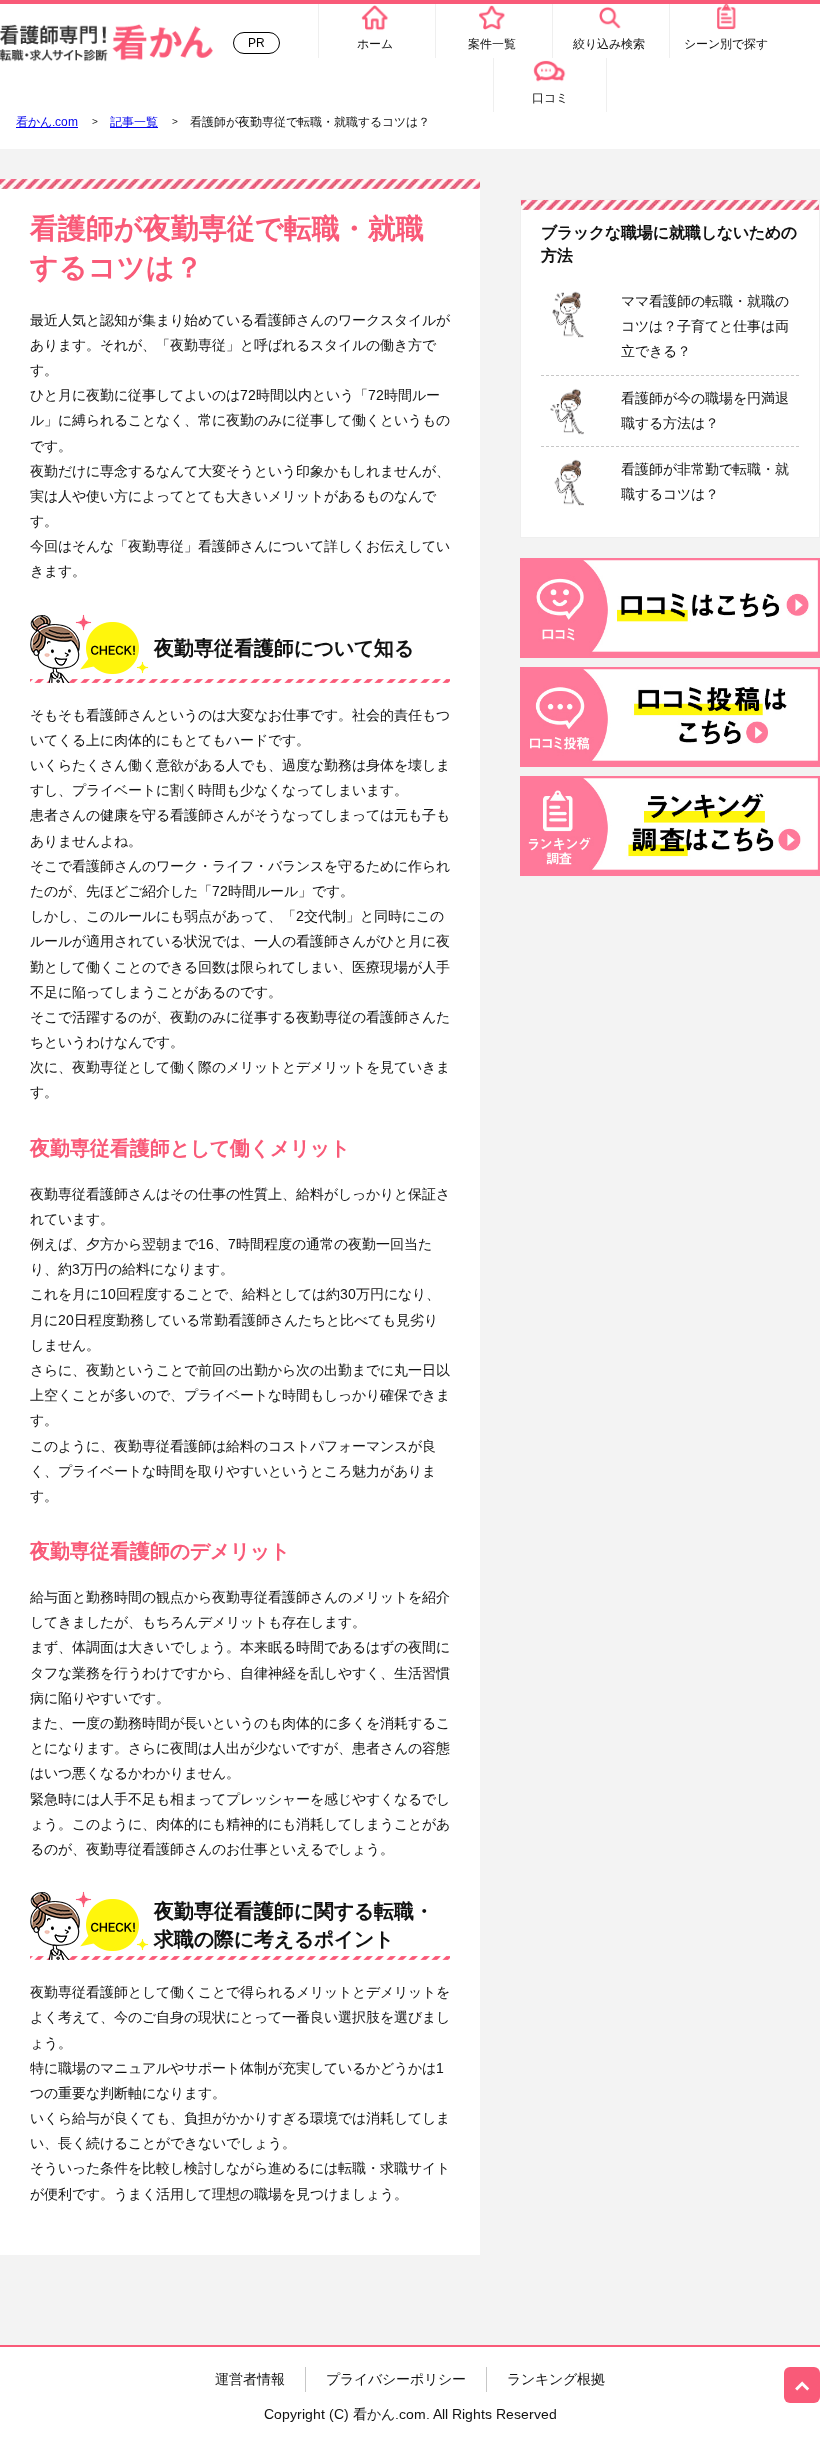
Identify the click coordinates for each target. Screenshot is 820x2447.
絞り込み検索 (609, 44)
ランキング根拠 (556, 2379)
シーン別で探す (726, 44)
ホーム (375, 44)
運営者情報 (250, 2379)
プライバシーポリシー (396, 2379)
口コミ (550, 98)
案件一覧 (492, 44)
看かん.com (47, 122)
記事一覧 (134, 122)
